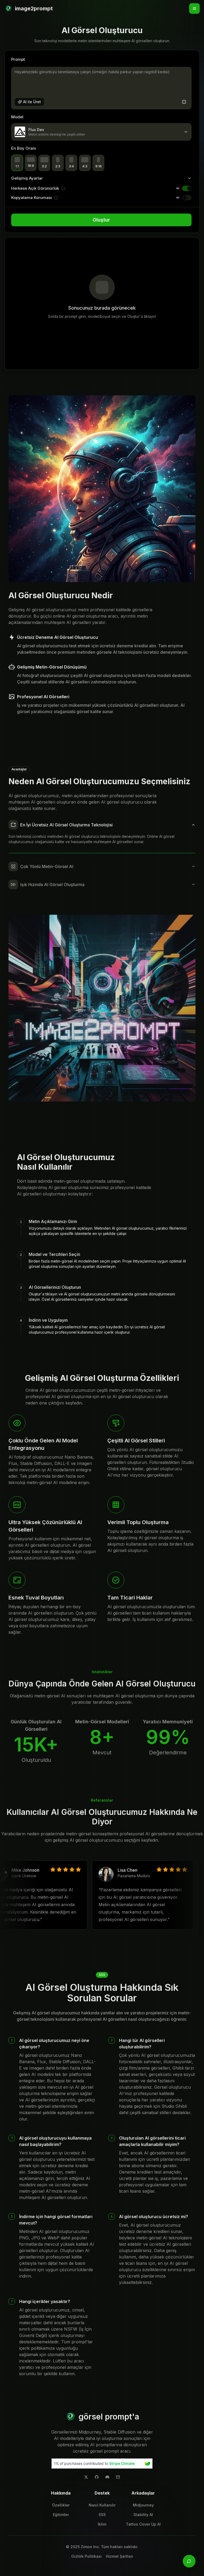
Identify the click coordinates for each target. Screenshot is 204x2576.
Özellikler (61, 2505)
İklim (102, 2524)
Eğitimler (61, 2515)
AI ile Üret (32, 102)
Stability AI (143, 2515)
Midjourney (143, 2505)
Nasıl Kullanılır (102, 2505)
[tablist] (102, 1277)
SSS (102, 2515)
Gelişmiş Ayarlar (27, 178)
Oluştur (101, 220)
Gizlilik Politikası (86, 2556)
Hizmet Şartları (120, 2556)
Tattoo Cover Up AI (143, 2524)
